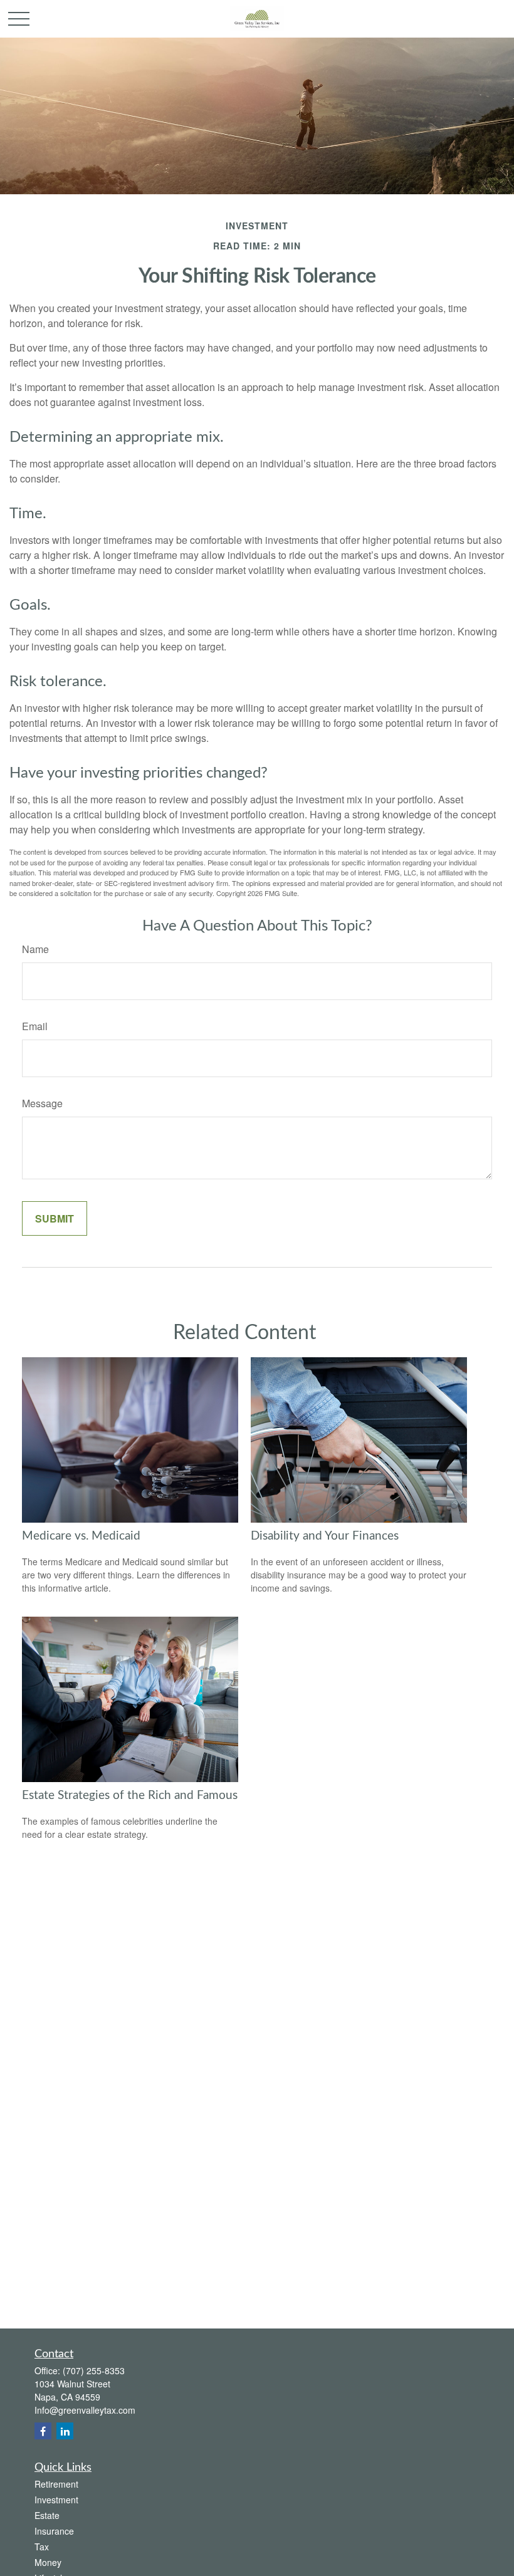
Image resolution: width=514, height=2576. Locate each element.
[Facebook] (43, 2431)
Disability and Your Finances (325, 1536)
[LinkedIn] (65, 2431)
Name (35, 949)
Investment (56, 2500)
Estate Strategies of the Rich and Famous (130, 1796)
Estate (47, 2515)
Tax (42, 2547)
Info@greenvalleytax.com (85, 2410)
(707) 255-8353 (94, 2370)
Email (35, 1026)
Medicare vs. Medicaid (81, 1536)
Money (48, 2562)
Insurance (54, 2531)
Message (42, 1103)
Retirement (56, 2484)
